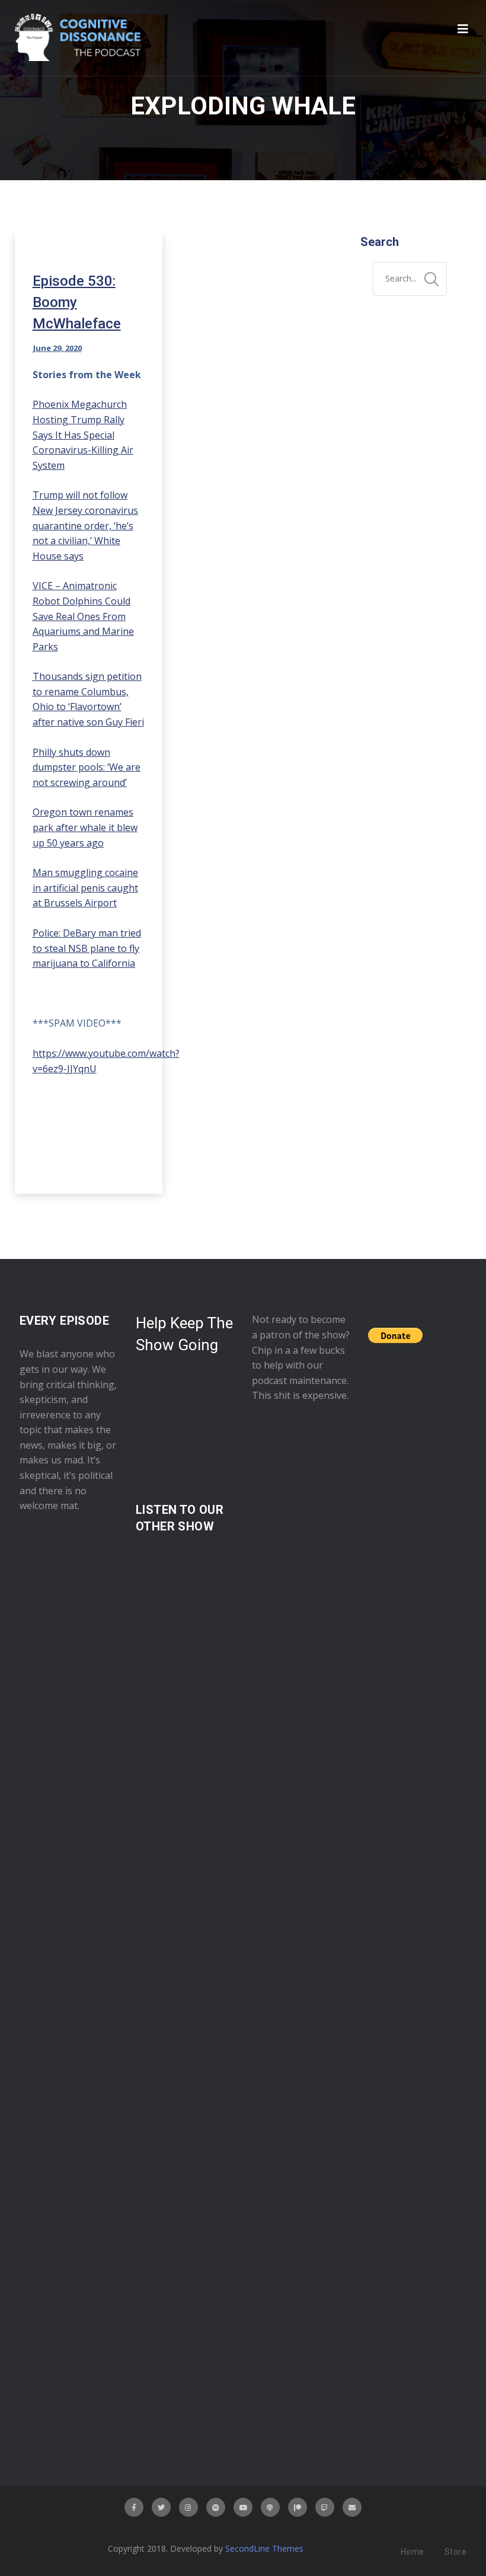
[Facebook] (134, 2507)
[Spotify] (216, 2507)
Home (413, 2552)
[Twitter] (161, 2507)
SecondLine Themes (264, 2548)
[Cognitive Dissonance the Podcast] (78, 38)
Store (456, 2552)
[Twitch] (325, 2507)
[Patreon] (298, 2507)
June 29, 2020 (57, 348)
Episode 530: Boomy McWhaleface (77, 302)
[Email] (352, 2507)
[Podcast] (270, 2507)
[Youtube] (243, 2507)
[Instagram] (188, 2507)
